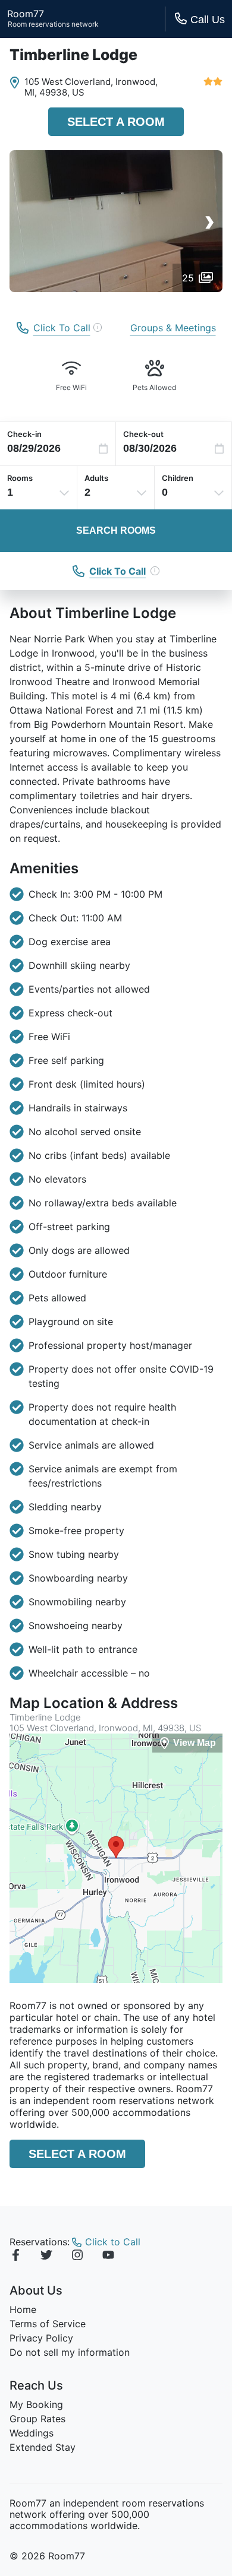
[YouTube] (108, 2257)
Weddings (32, 2433)
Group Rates (37, 2419)
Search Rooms (116, 530)
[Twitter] (46, 2257)
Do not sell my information (70, 2352)
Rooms (20, 478)
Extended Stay (43, 2447)
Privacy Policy (41, 2338)
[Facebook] (15, 2257)
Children (178, 478)
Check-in (24, 434)
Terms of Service (48, 2324)
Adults (96, 478)
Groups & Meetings (173, 328)
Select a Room (116, 122)
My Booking (36, 2404)
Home (23, 2309)
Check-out (143, 434)
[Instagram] (77, 2257)
